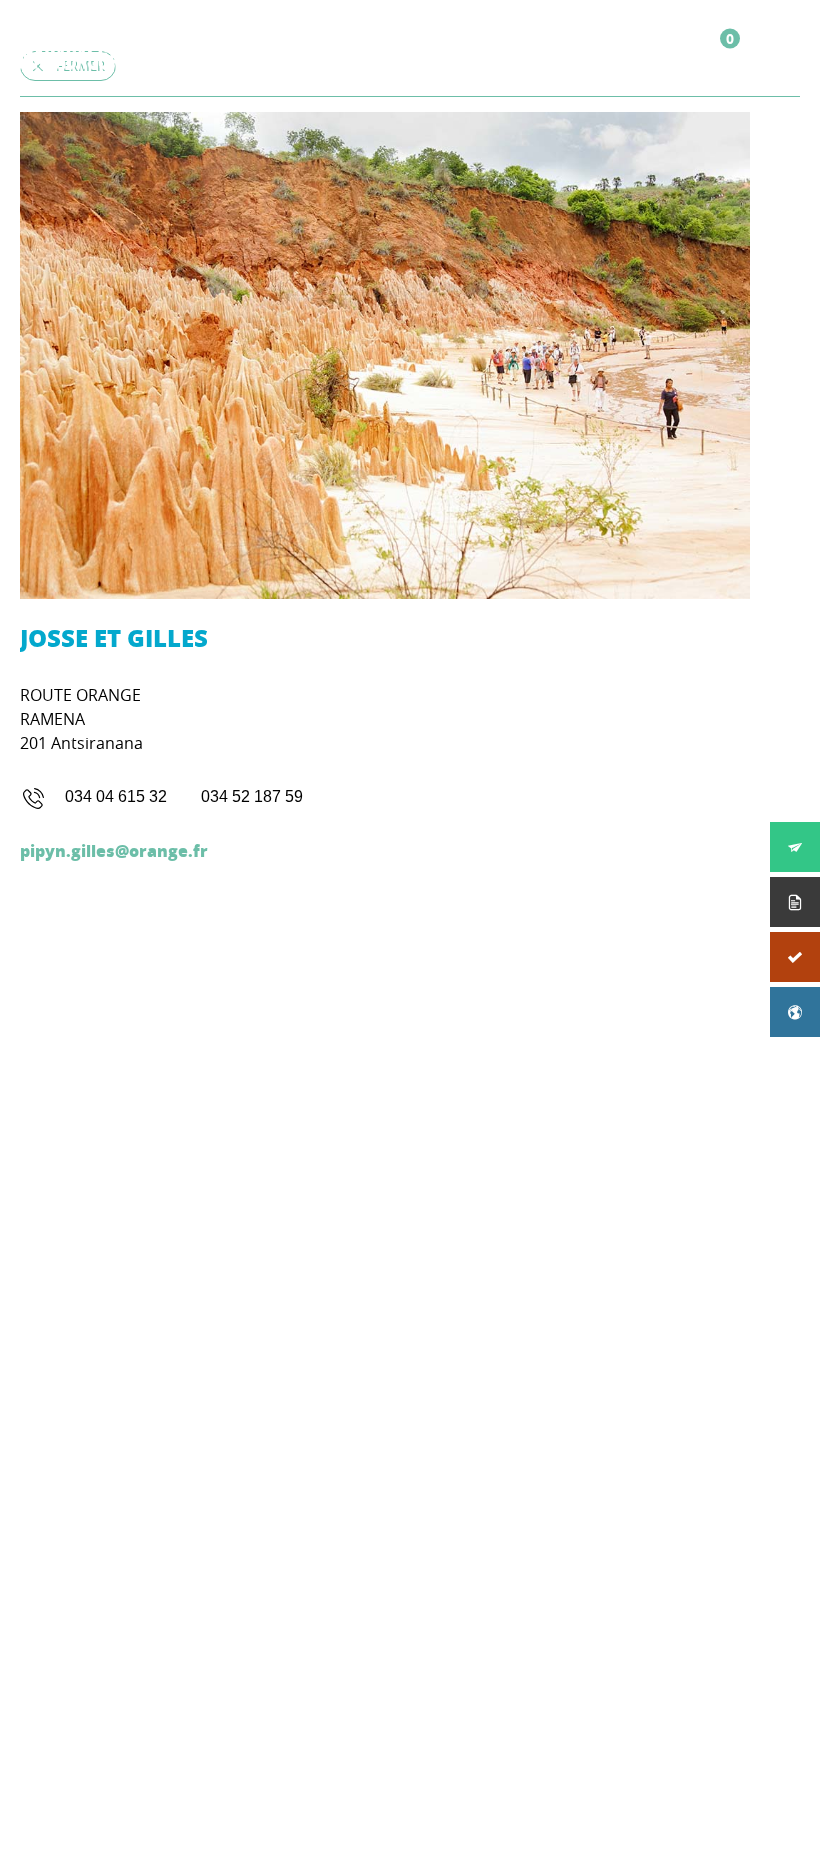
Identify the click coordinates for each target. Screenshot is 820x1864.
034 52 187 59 (252, 796)
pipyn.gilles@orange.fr (114, 850)
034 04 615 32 (116, 796)
